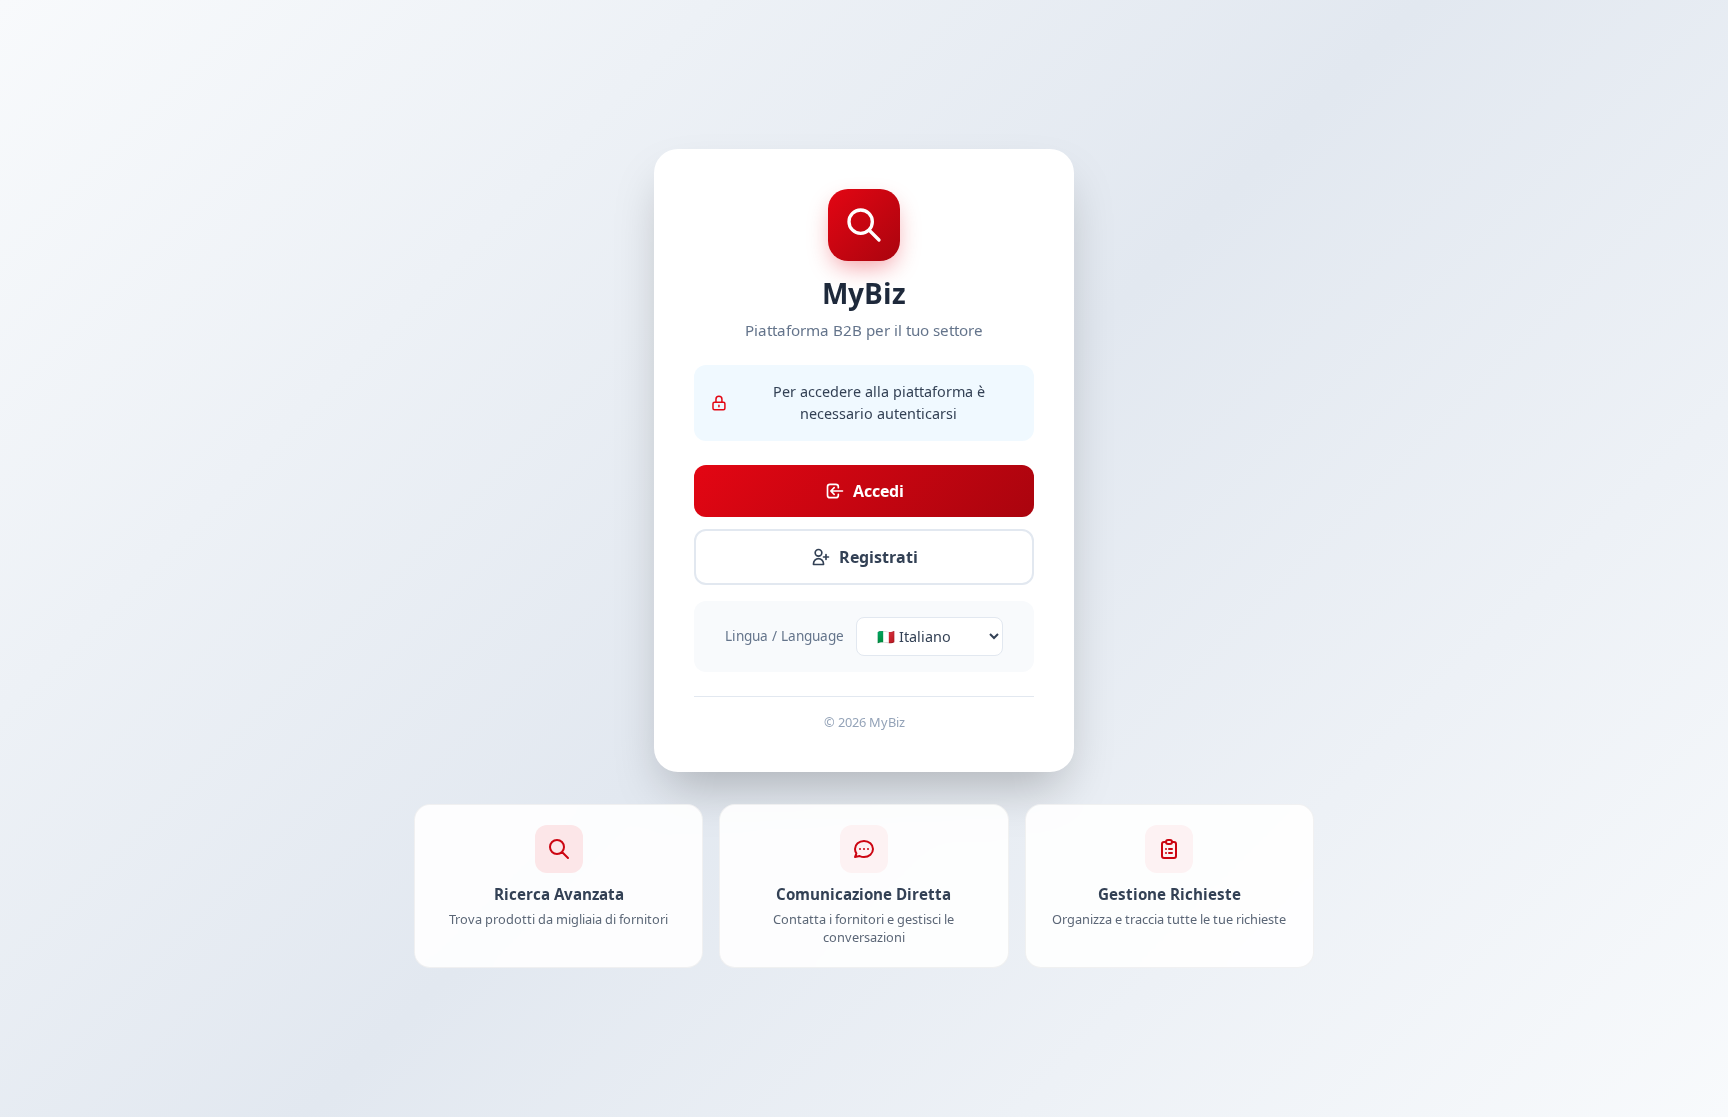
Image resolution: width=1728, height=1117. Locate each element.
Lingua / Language (784, 635)
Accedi (878, 491)
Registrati (878, 557)
